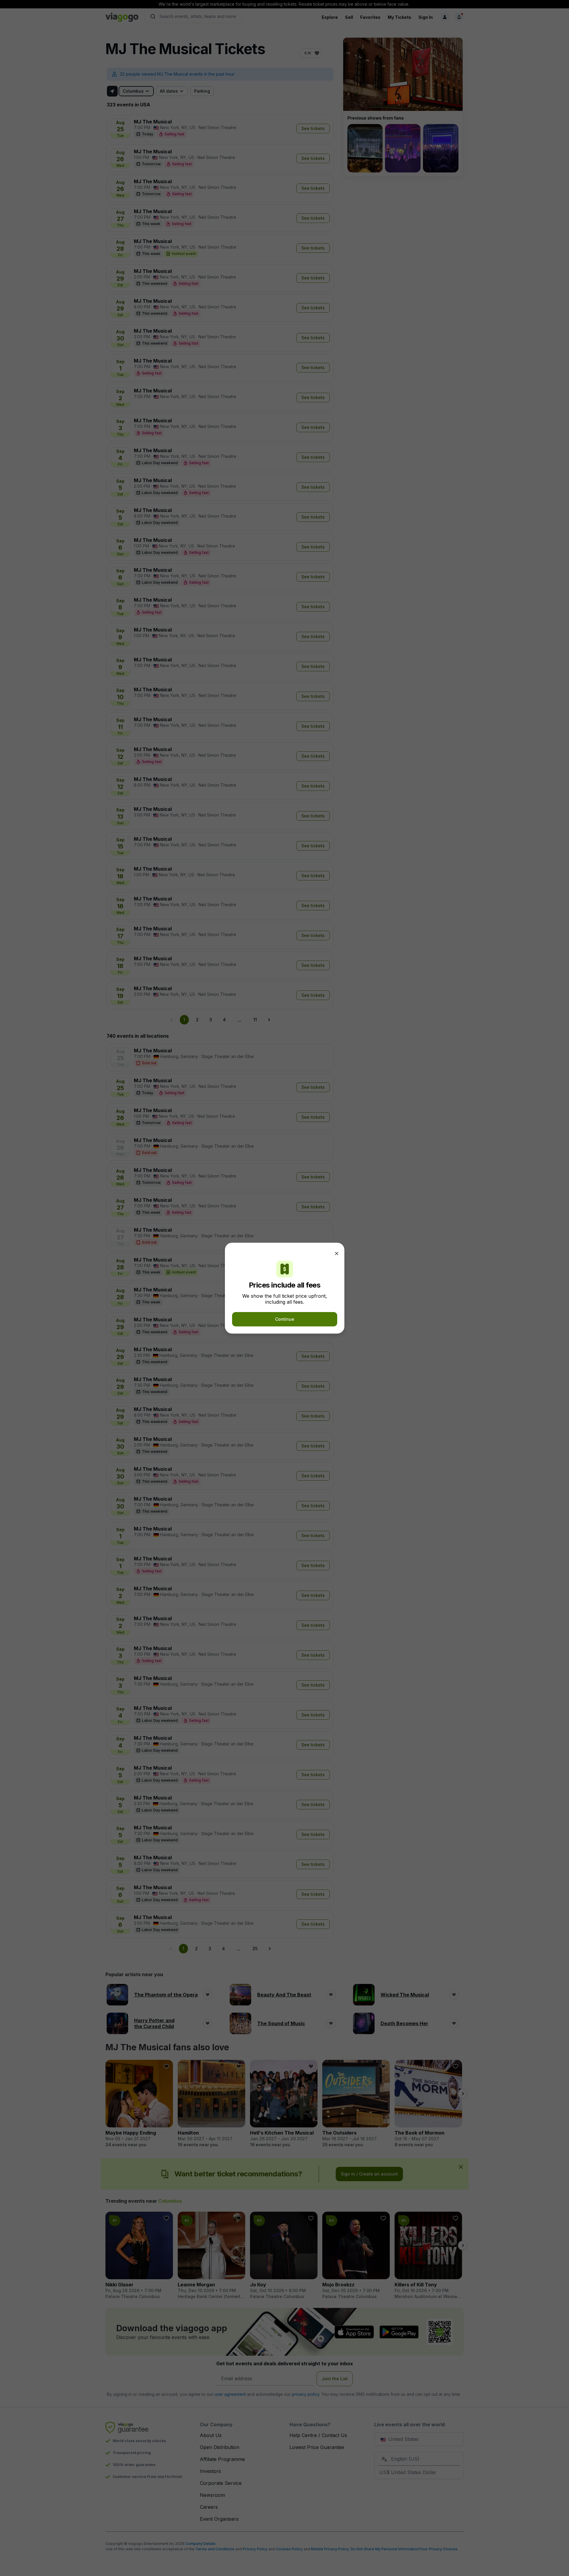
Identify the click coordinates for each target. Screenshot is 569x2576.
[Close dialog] (337, 1253)
